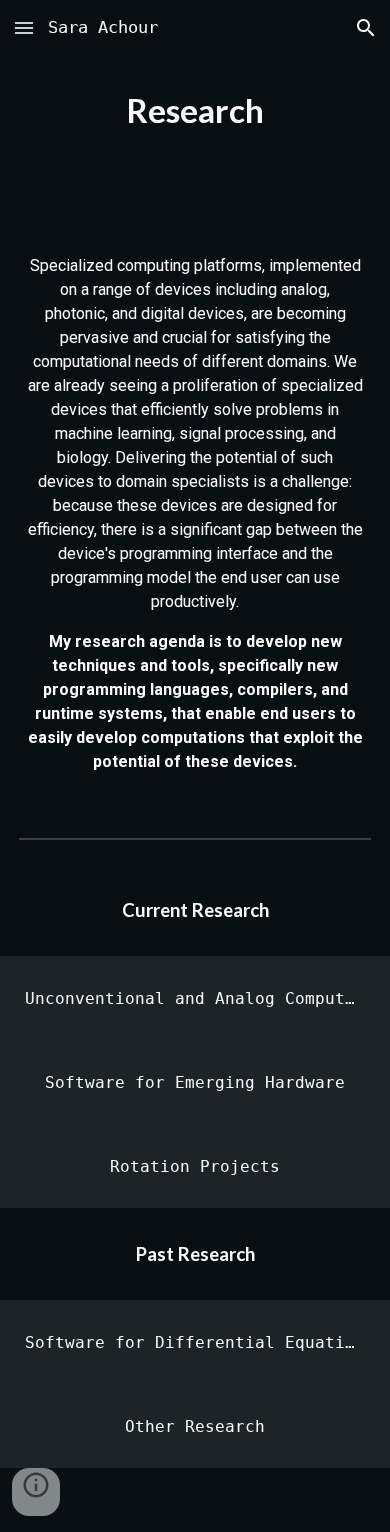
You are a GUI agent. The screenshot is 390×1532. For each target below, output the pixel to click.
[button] (24, 27)
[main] (195, 111)
